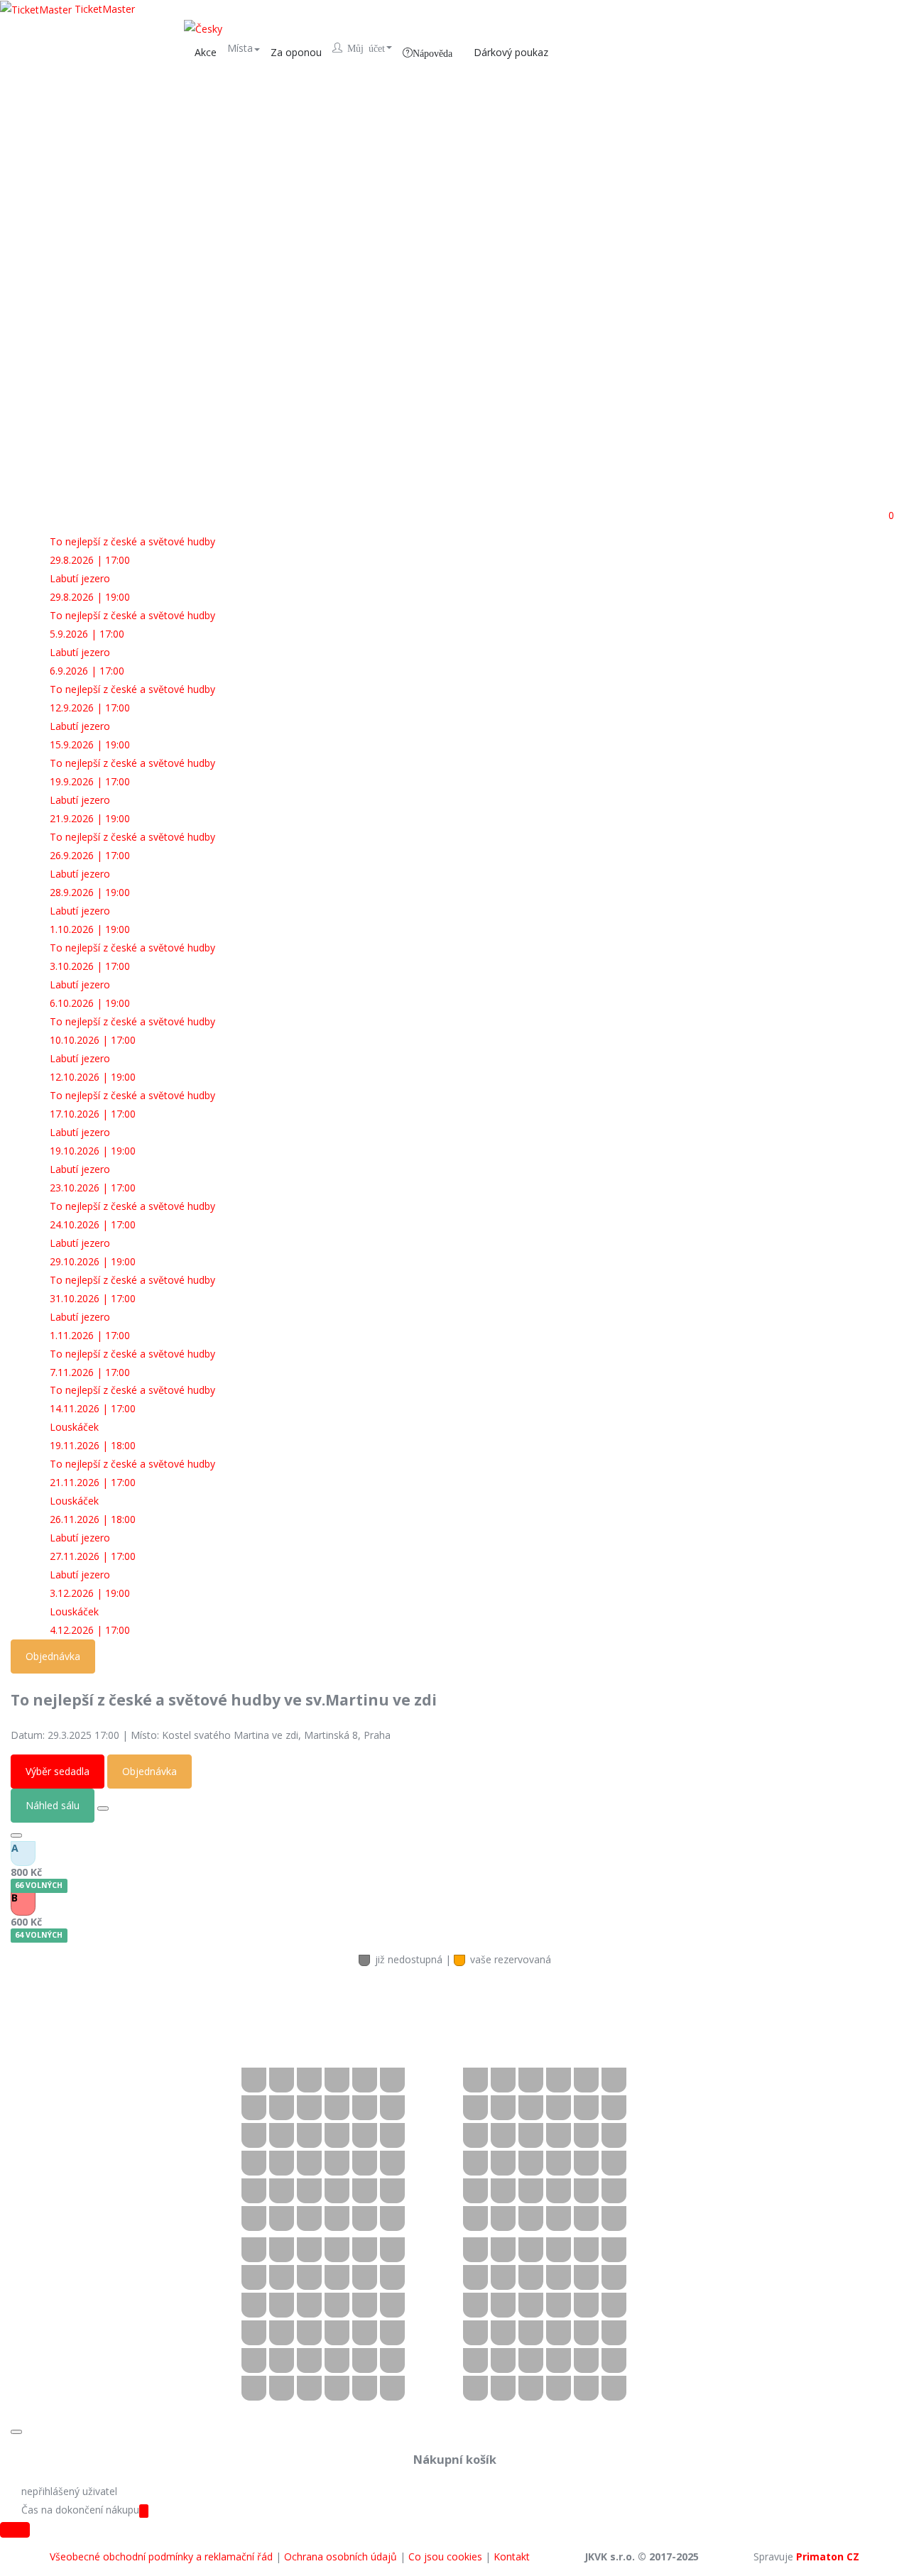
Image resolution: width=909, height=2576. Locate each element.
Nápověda (432, 53)
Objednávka (53, 1656)
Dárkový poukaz (511, 52)
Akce (206, 52)
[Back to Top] (15, 2530)
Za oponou (296, 52)
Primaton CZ (828, 2556)
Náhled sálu (53, 1805)
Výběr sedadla (58, 1771)
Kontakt (512, 2556)
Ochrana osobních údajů (341, 2556)
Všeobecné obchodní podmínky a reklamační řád (161, 2556)
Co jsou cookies (445, 2556)
